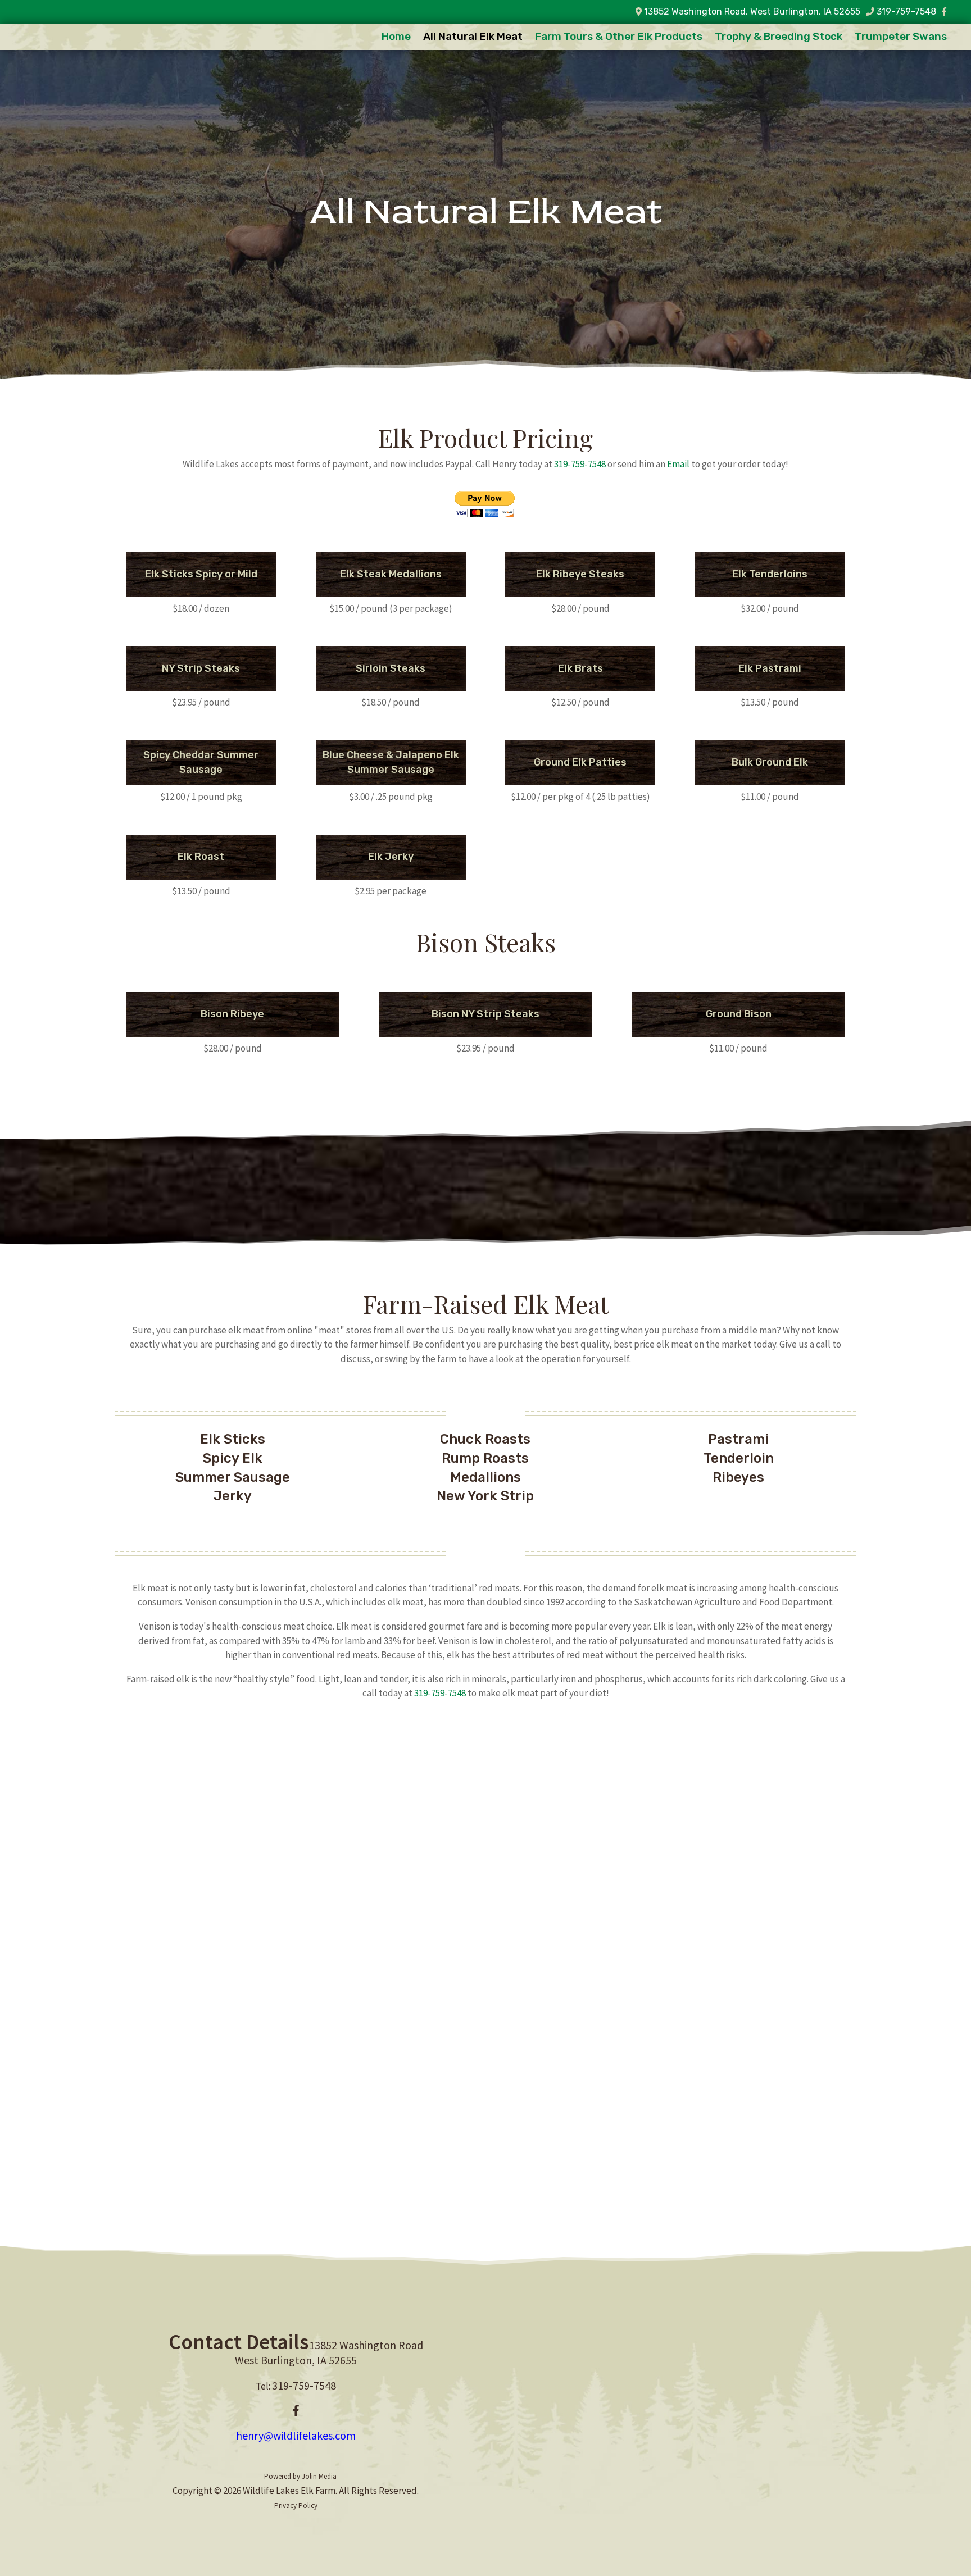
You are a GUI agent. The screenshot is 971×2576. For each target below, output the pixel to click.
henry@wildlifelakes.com (296, 2435)
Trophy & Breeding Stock (779, 38)
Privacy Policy (296, 2506)
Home (396, 38)
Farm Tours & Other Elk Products (619, 38)
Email (678, 464)
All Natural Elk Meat (473, 38)
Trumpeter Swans (901, 38)
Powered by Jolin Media (300, 2476)
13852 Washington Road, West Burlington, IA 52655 (751, 12)
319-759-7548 (906, 12)
